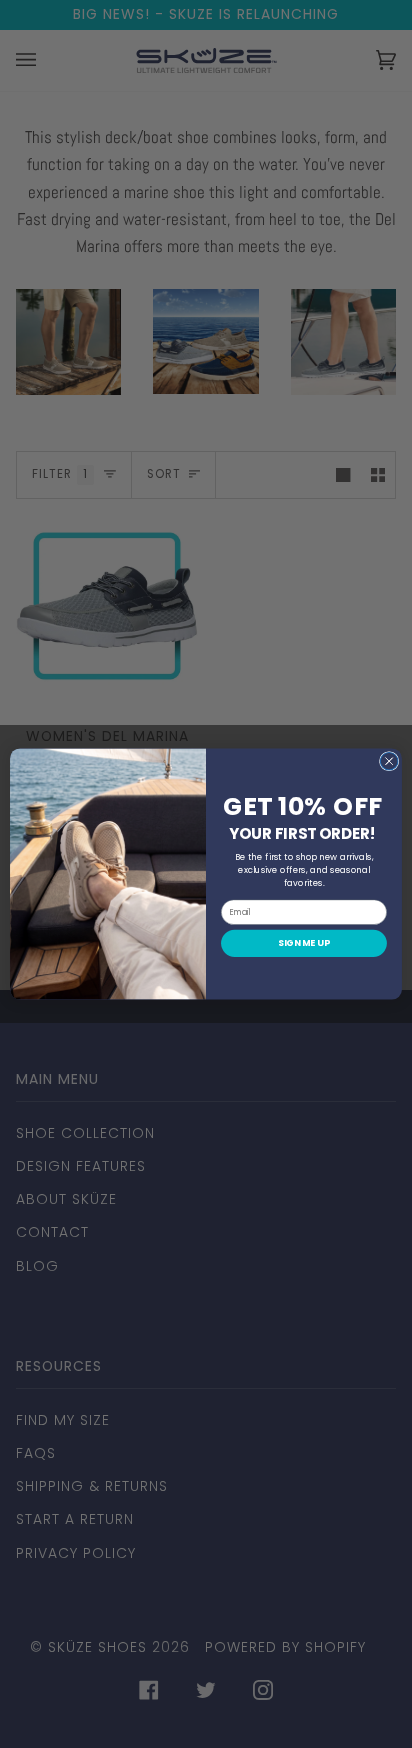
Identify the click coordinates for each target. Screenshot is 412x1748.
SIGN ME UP (304, 943)
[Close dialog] (389, 761)
